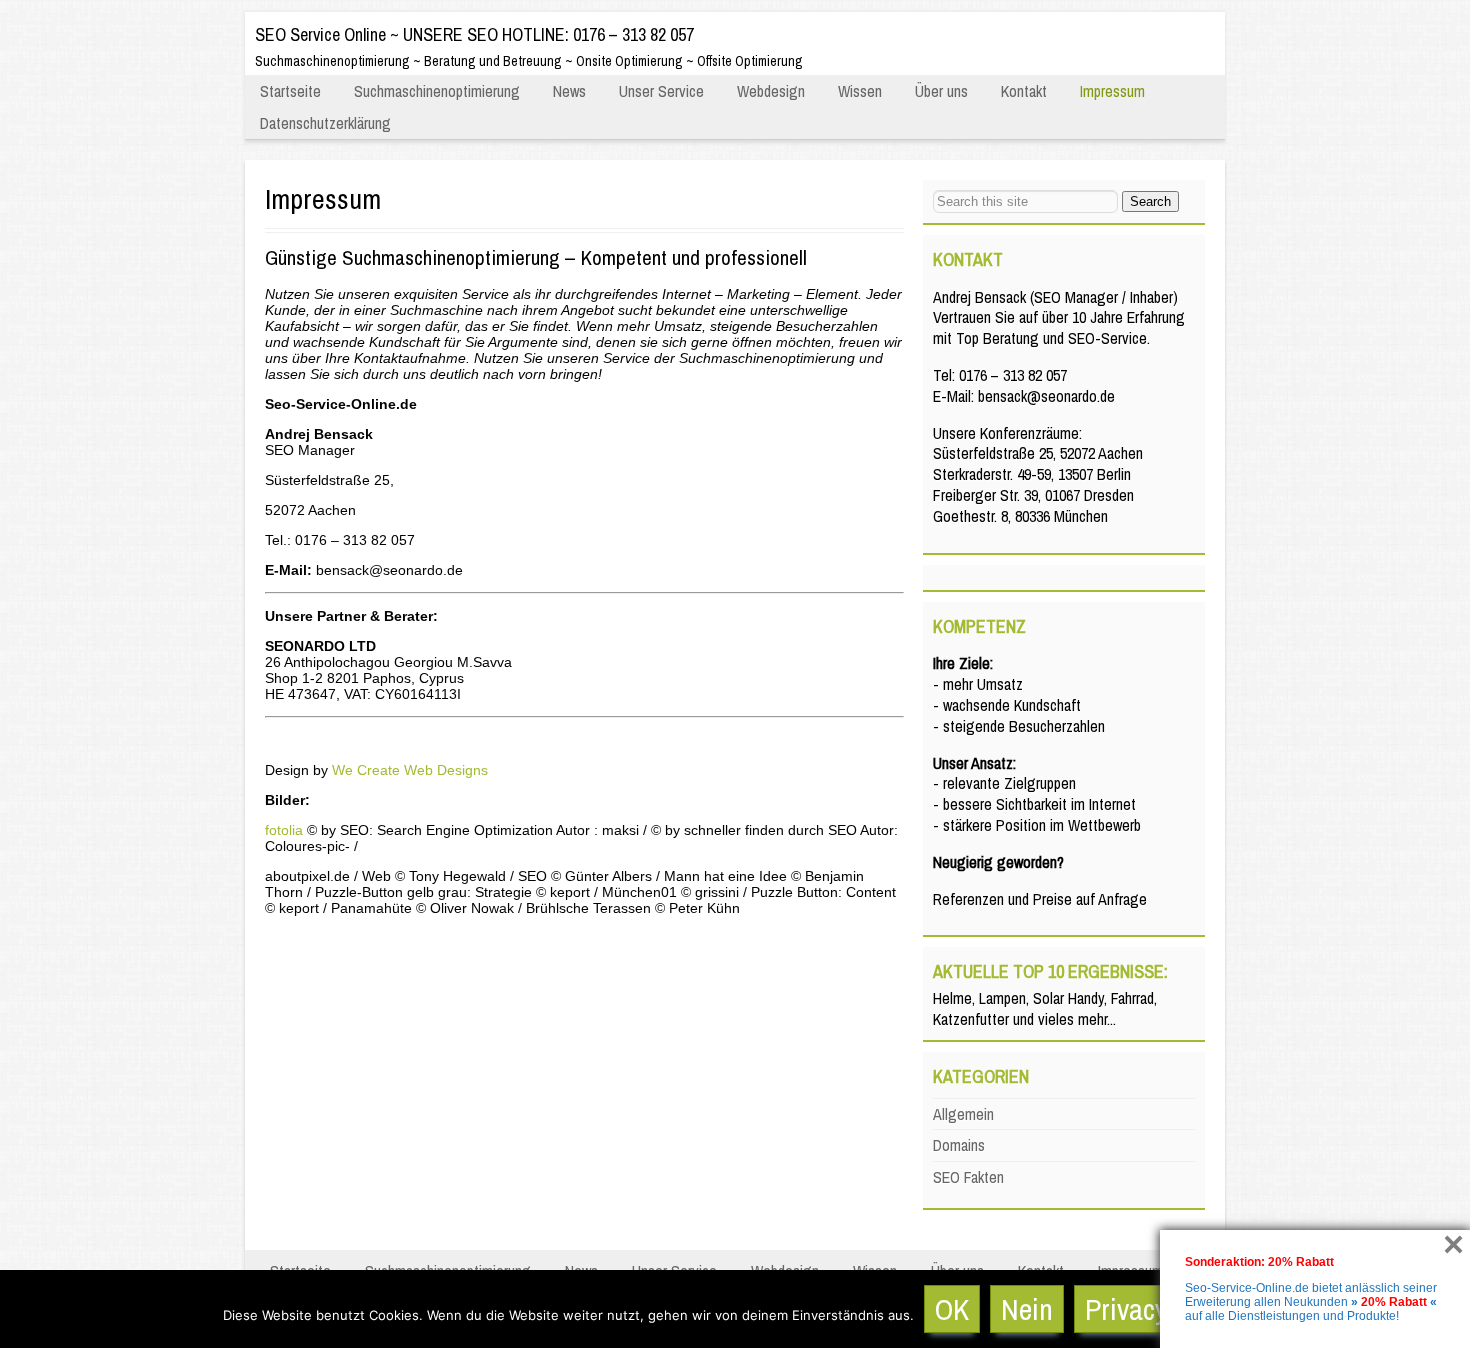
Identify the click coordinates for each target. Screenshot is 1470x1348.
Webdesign (771, 91)
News (569, 91)
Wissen (860, 91)
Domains (959, 1145)
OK (952, 1309)
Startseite (290, 91)
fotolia (284, 830)
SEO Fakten (968, 1177)
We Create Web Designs (410, 770)
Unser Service (661, 91)
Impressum (1112, 91)
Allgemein (963, 1114)
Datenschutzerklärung (325, 123)
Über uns (941, 91)
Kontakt (1024, 91)
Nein (1027, 1309)
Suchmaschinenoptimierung (437, 91)
